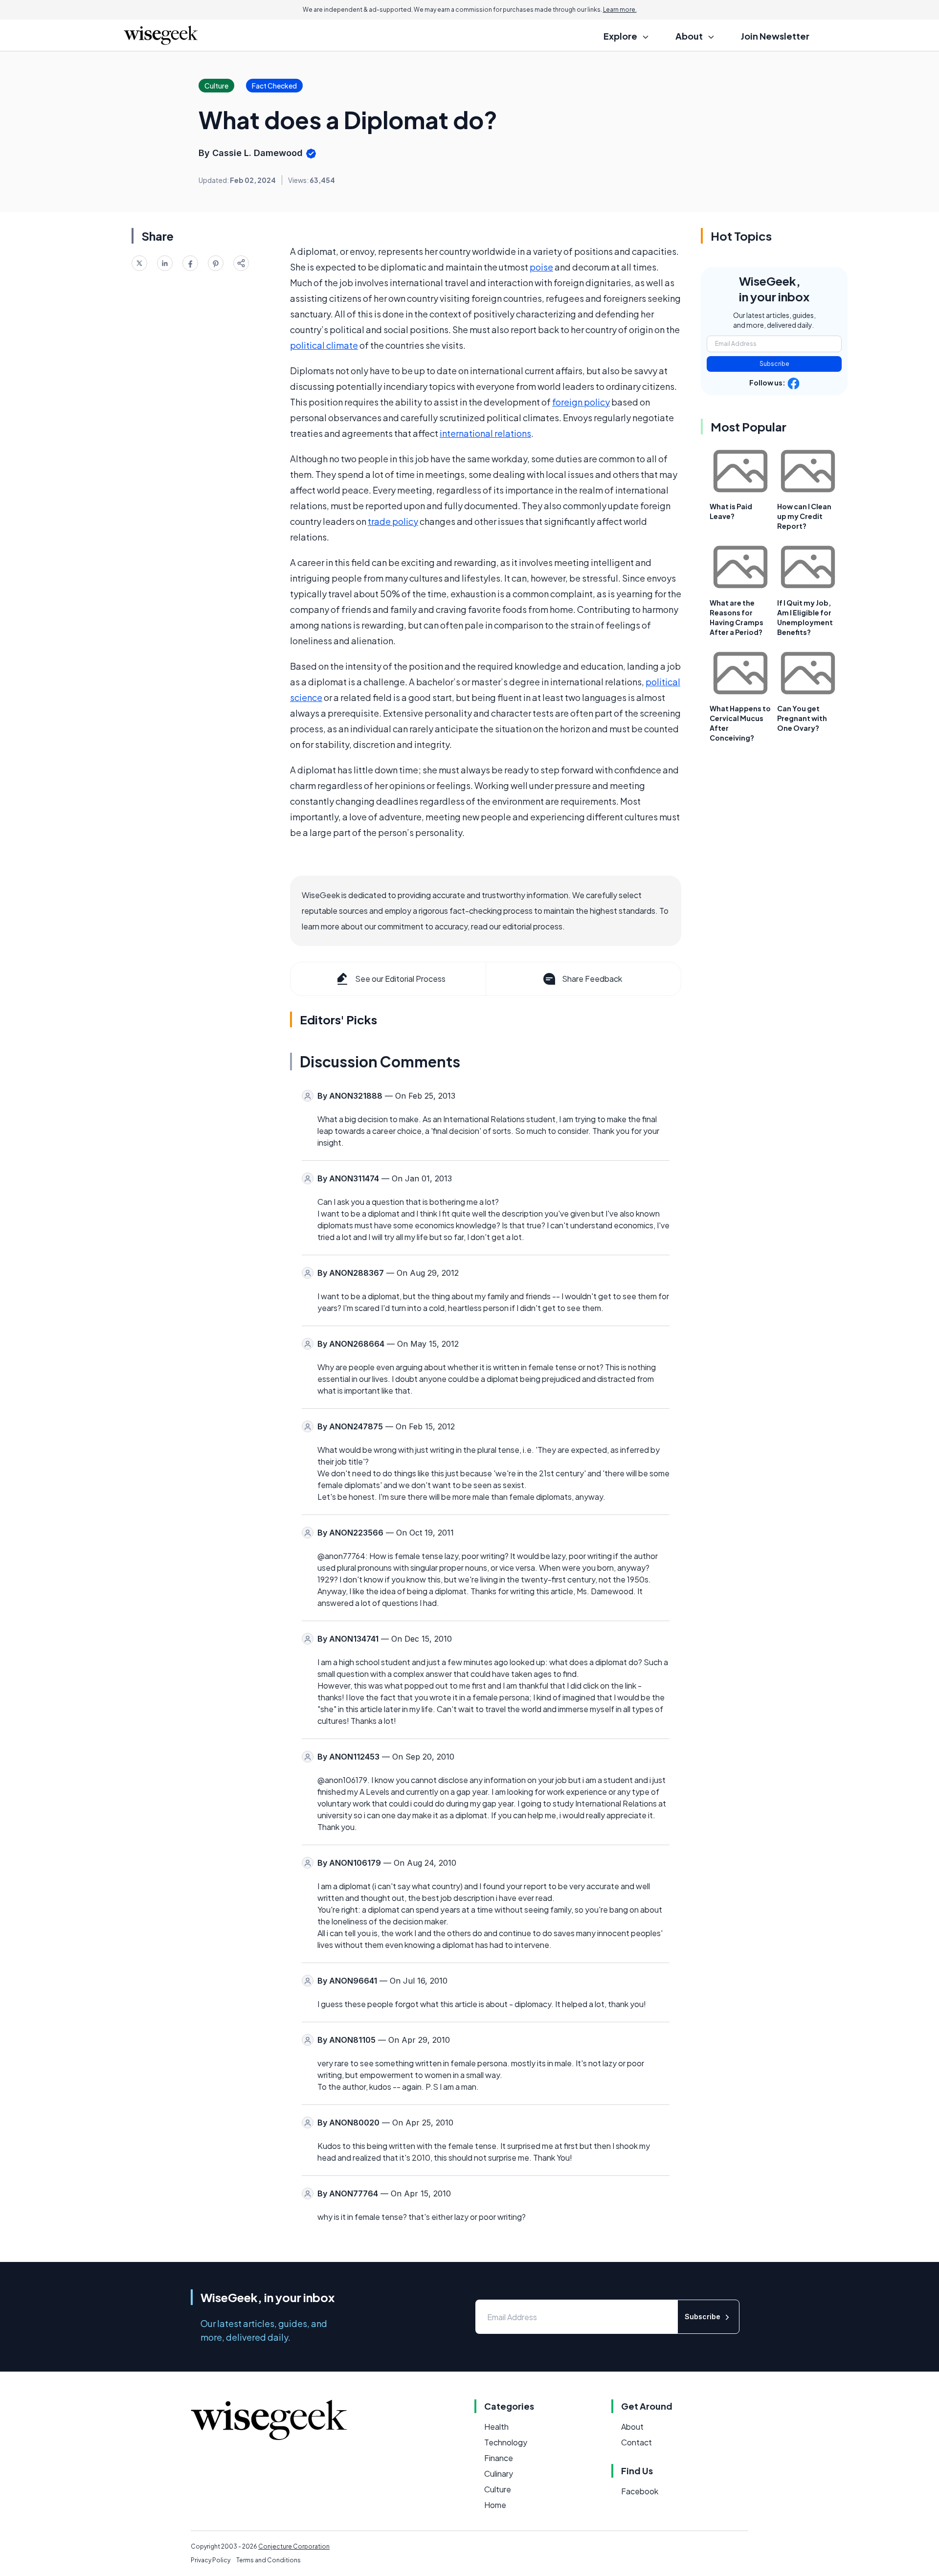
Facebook (640, 2491)
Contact (637, 2442)
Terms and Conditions (268, 2560)
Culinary (499, 2474)
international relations (485, 433)
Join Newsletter (775, 36)
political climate (324, 345)
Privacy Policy (211, 2560)
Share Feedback (592, 979)
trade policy (393, 521)
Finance (499, 2458)
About (632, 2427)
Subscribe (774, 364)
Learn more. (620, 10)
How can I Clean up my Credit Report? (804, 516)
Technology (506, 2442)
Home (495, 2505)
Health (496, 2427)
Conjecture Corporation (294, 2546)
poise (541, 267)
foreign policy (581, 402)
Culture (498, 2489)
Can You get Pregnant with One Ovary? (802, 718)
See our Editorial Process (400, 979)
